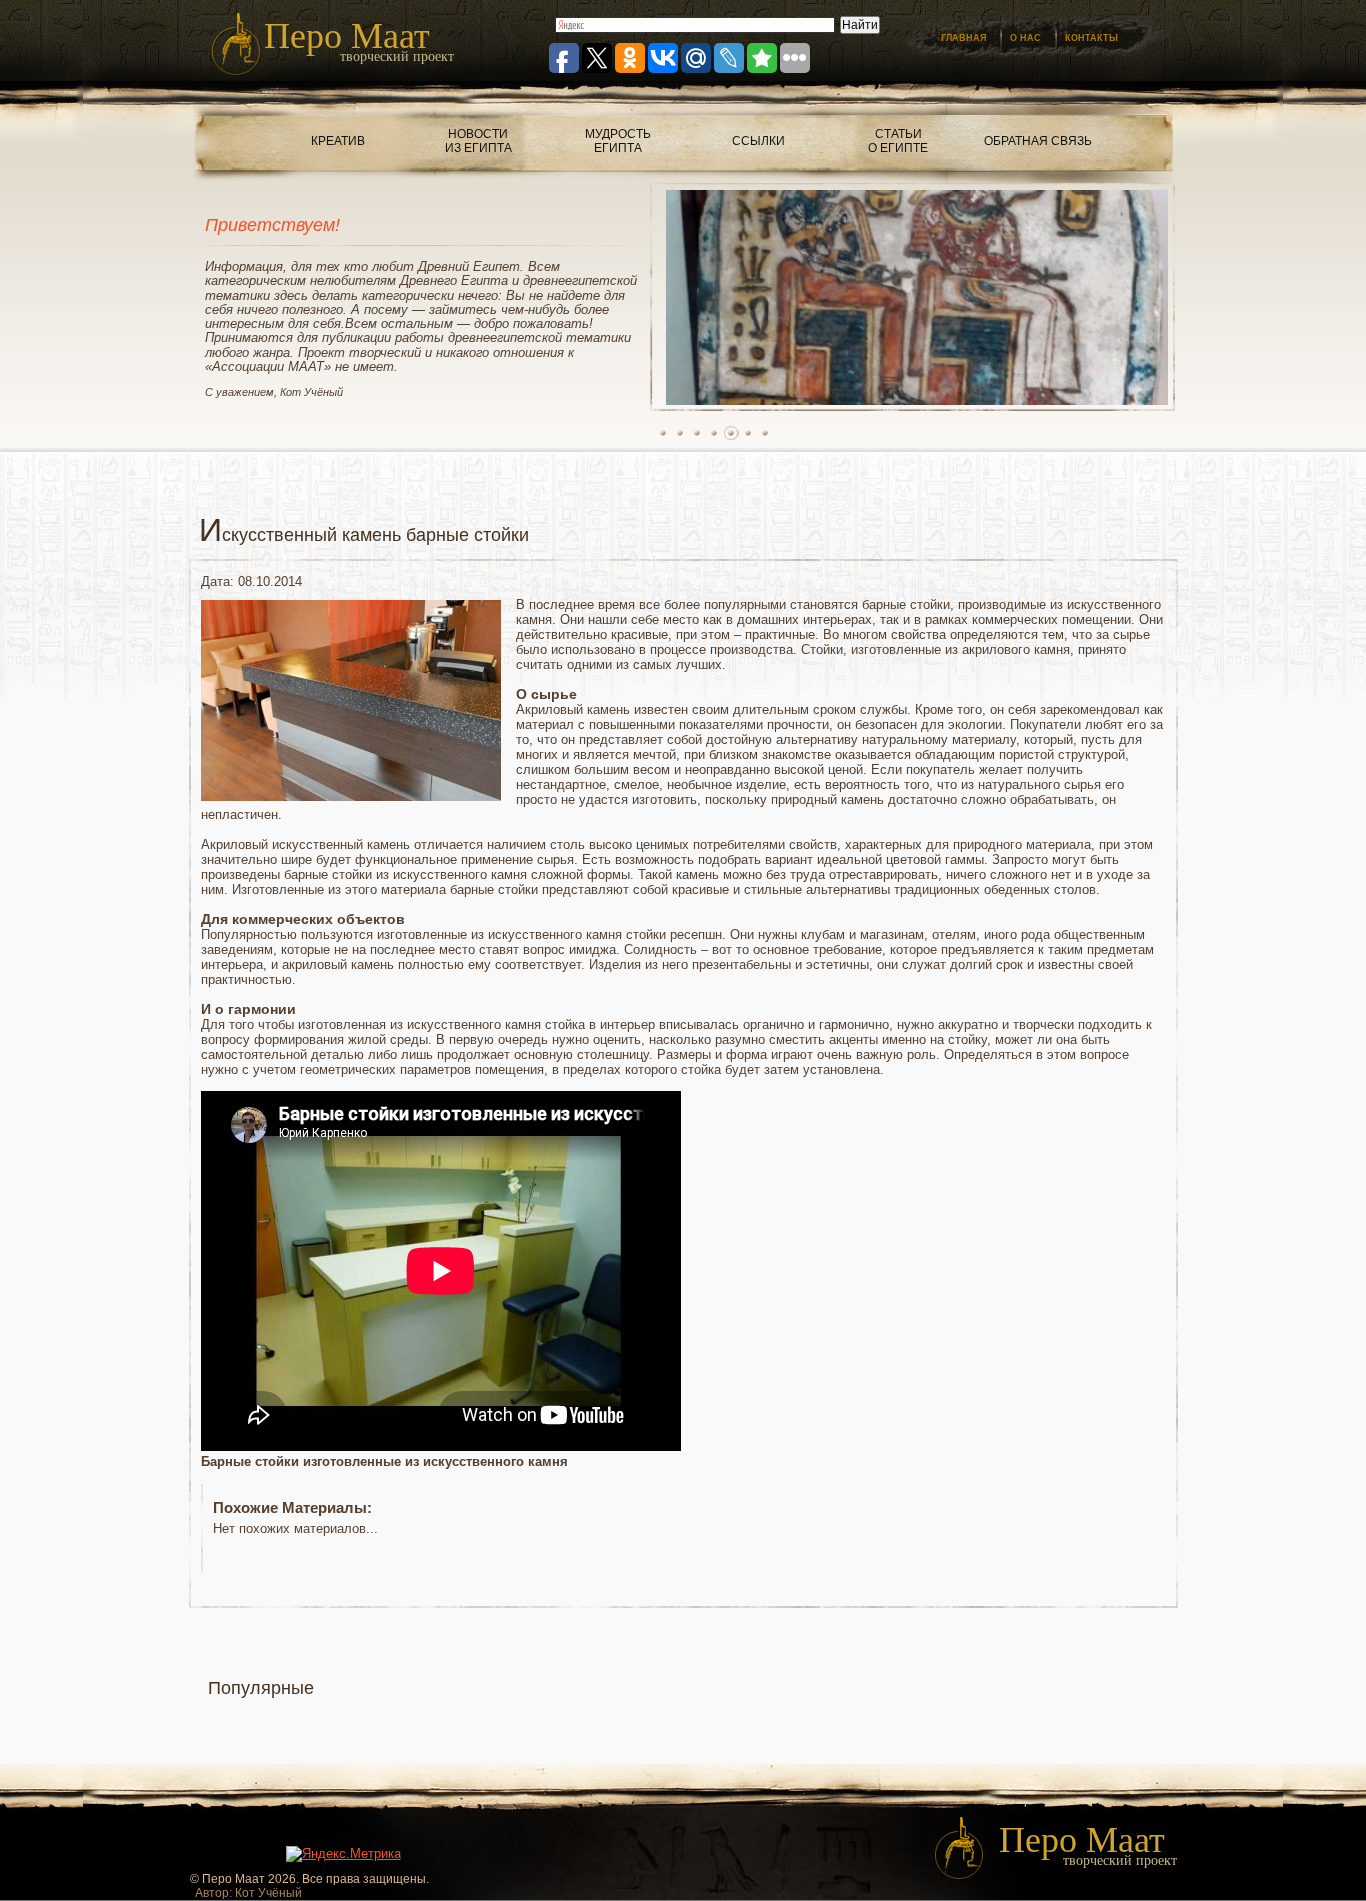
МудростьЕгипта (618, 141)
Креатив (338, 141)
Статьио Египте (898, 141)
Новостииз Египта (478, 141)
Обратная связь (1038, 141)
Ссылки (758, 141)
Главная (963, 38)
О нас (1025, 38)
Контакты (1091, 38)
